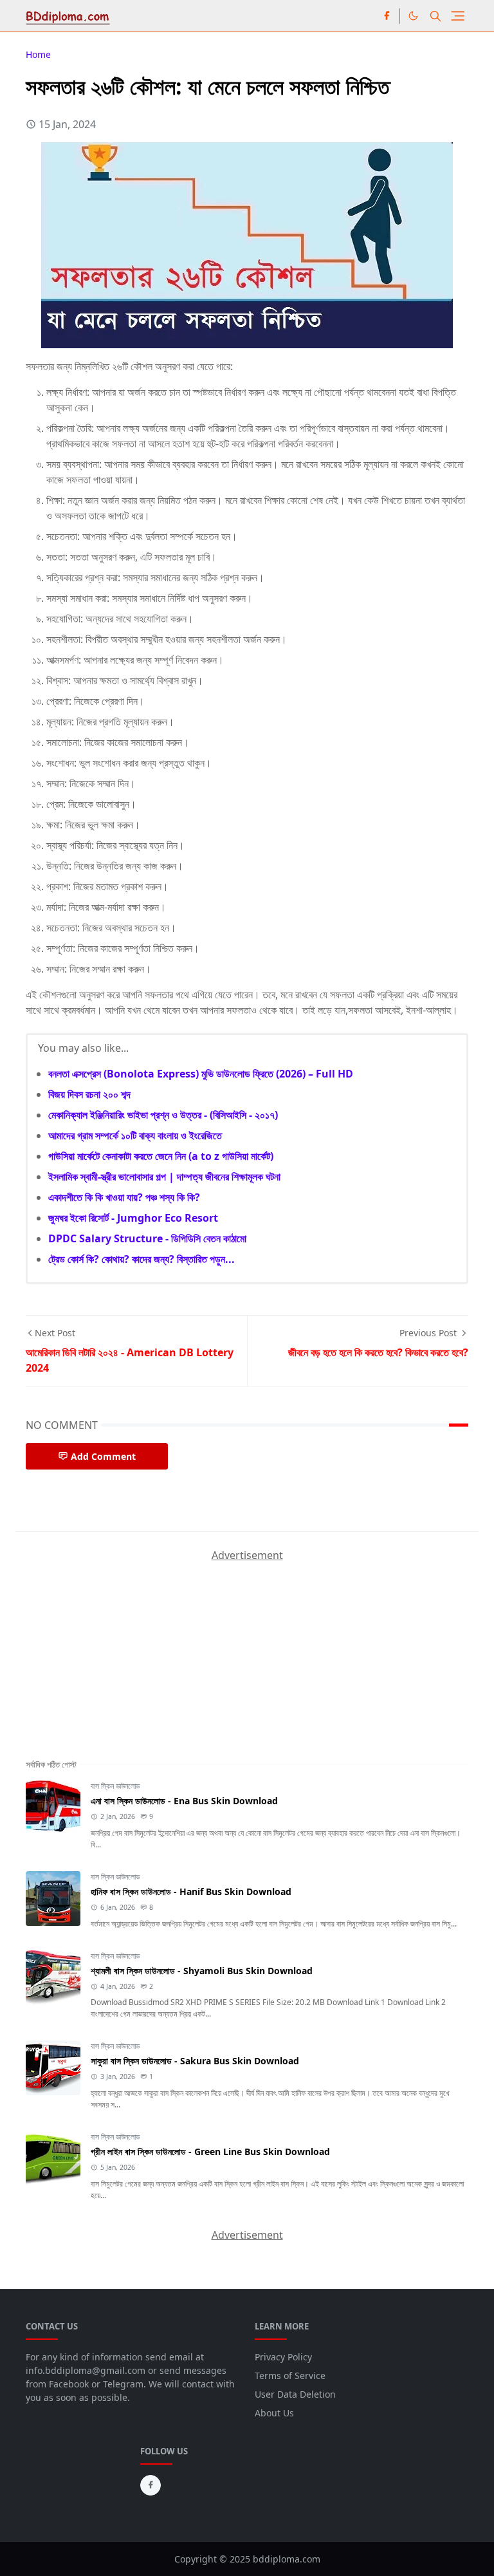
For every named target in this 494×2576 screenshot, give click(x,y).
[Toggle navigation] (458, 16)
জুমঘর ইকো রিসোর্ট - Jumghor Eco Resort (133, 1218)
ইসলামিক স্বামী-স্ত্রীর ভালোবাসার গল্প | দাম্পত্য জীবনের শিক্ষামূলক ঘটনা (164, 1177)
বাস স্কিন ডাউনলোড (115, 1786)
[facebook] (387, 16)
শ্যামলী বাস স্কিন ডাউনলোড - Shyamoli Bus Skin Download (202, 1971)
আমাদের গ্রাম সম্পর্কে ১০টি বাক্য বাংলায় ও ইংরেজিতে (135, 1135)
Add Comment (103, 1456)
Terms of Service (290, 2375)
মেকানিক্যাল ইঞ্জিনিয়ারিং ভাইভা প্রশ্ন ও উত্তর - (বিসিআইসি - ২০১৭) (163, 1115)
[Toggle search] (435, 16)
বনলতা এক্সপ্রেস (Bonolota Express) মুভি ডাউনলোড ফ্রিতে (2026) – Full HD (201, 1074)
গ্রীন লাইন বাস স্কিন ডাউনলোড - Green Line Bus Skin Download (210, 2151)
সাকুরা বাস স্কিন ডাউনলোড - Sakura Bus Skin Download (195, 2061)
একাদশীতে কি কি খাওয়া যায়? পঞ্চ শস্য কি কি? (124, 1197)
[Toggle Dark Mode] (413, 16)
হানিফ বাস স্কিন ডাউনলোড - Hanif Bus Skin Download (191, 1891)
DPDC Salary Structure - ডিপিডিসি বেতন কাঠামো (147, 1238)
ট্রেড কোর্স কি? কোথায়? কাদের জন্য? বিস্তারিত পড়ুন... (142, 1259)
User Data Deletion (295, 2394)
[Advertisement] (122, 1643)
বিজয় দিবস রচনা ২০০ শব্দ (89, 1094)
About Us (274, 2413)
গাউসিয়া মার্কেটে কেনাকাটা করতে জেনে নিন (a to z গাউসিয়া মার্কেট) (161, 1156)
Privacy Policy (283, 2357)
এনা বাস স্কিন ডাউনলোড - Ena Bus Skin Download (184, 1801)
